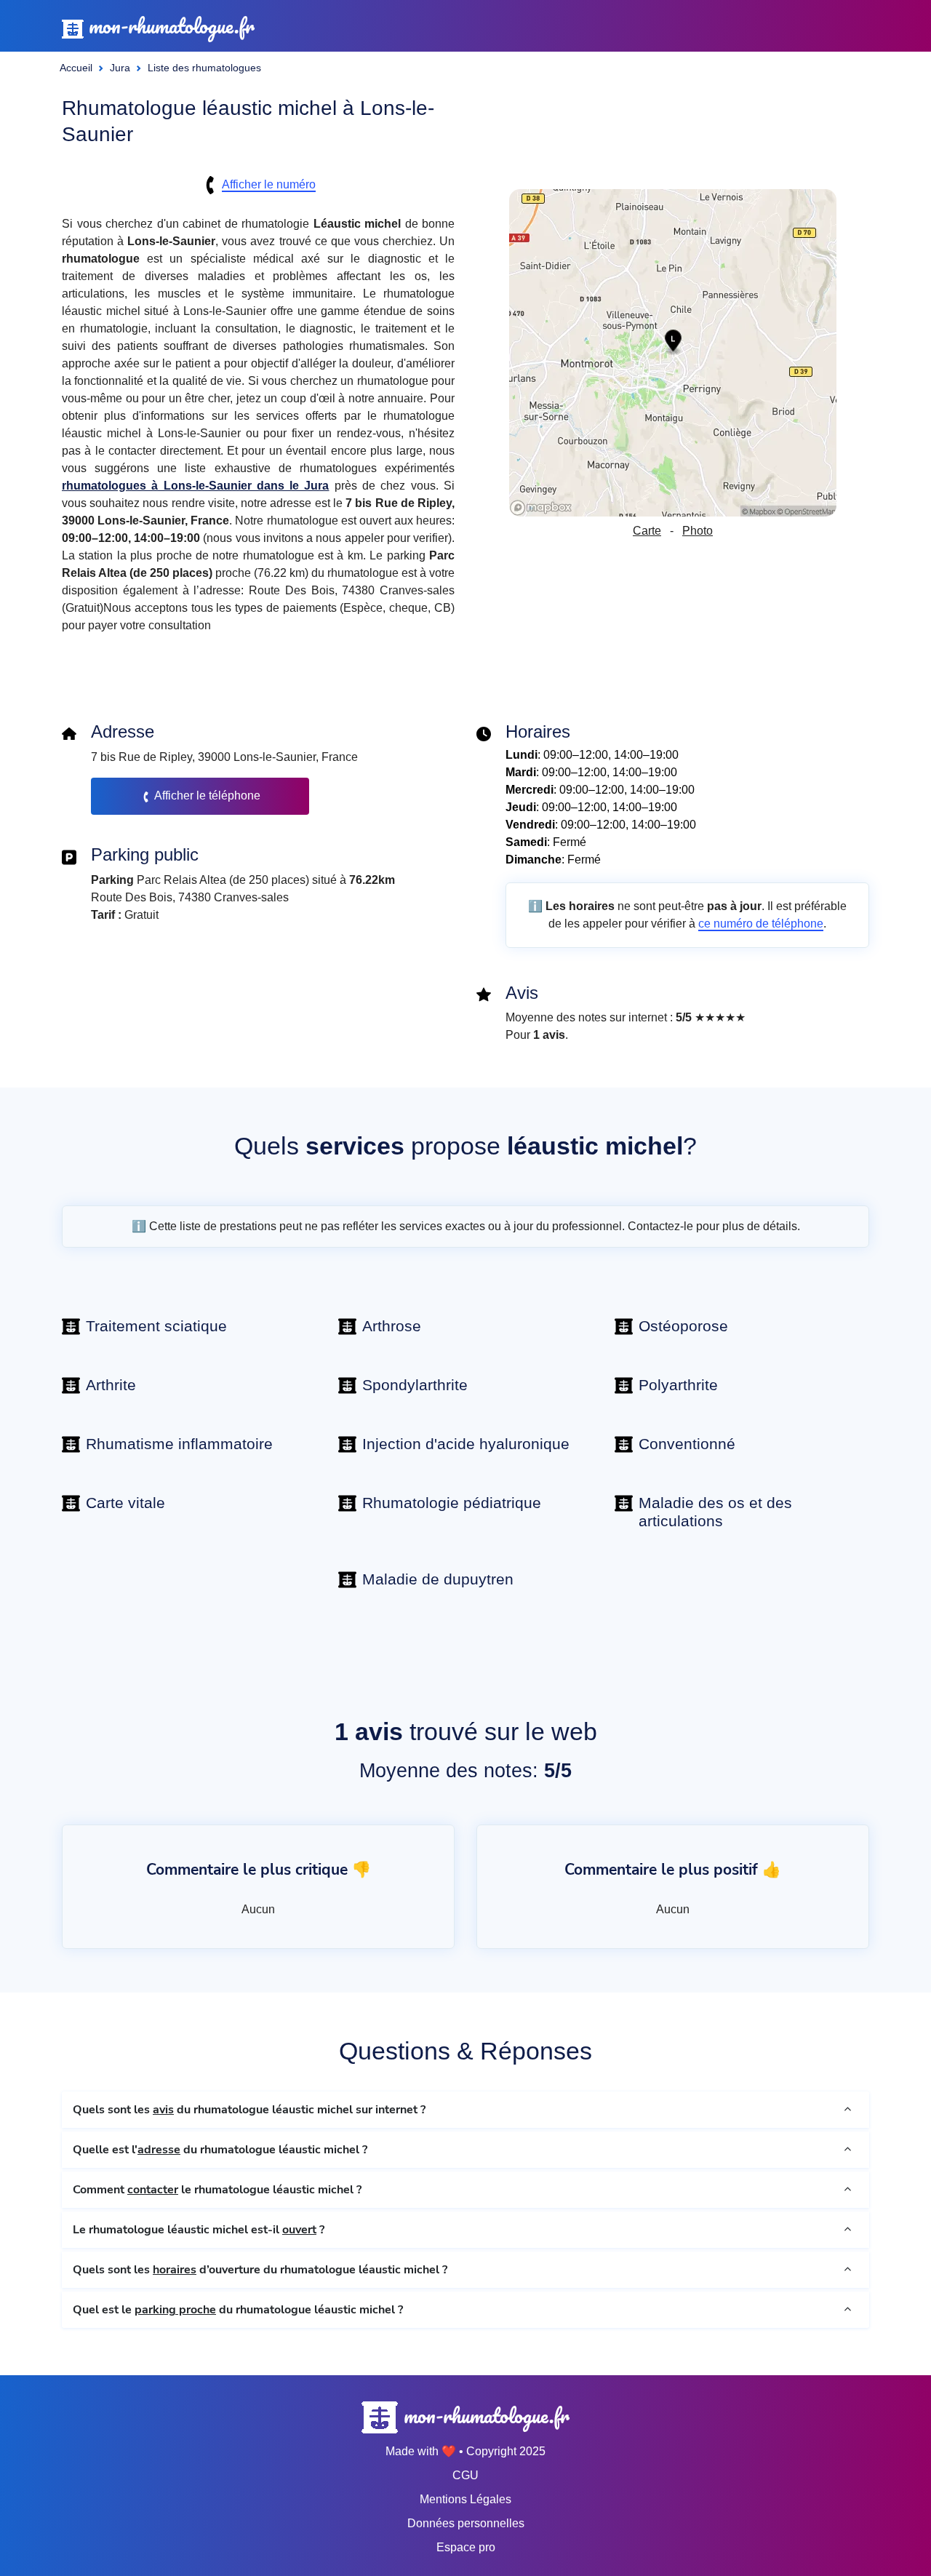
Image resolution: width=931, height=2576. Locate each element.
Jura (120, 68)
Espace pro (466, 2547)
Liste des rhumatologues (204, 68)
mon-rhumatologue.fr (169, 26)
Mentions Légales (465, 2499)
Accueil (76, 68)
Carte (647, 531)
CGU (465, 2475)
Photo (698, 531)
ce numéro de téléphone (761, 924)
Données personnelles (466, 2523)
